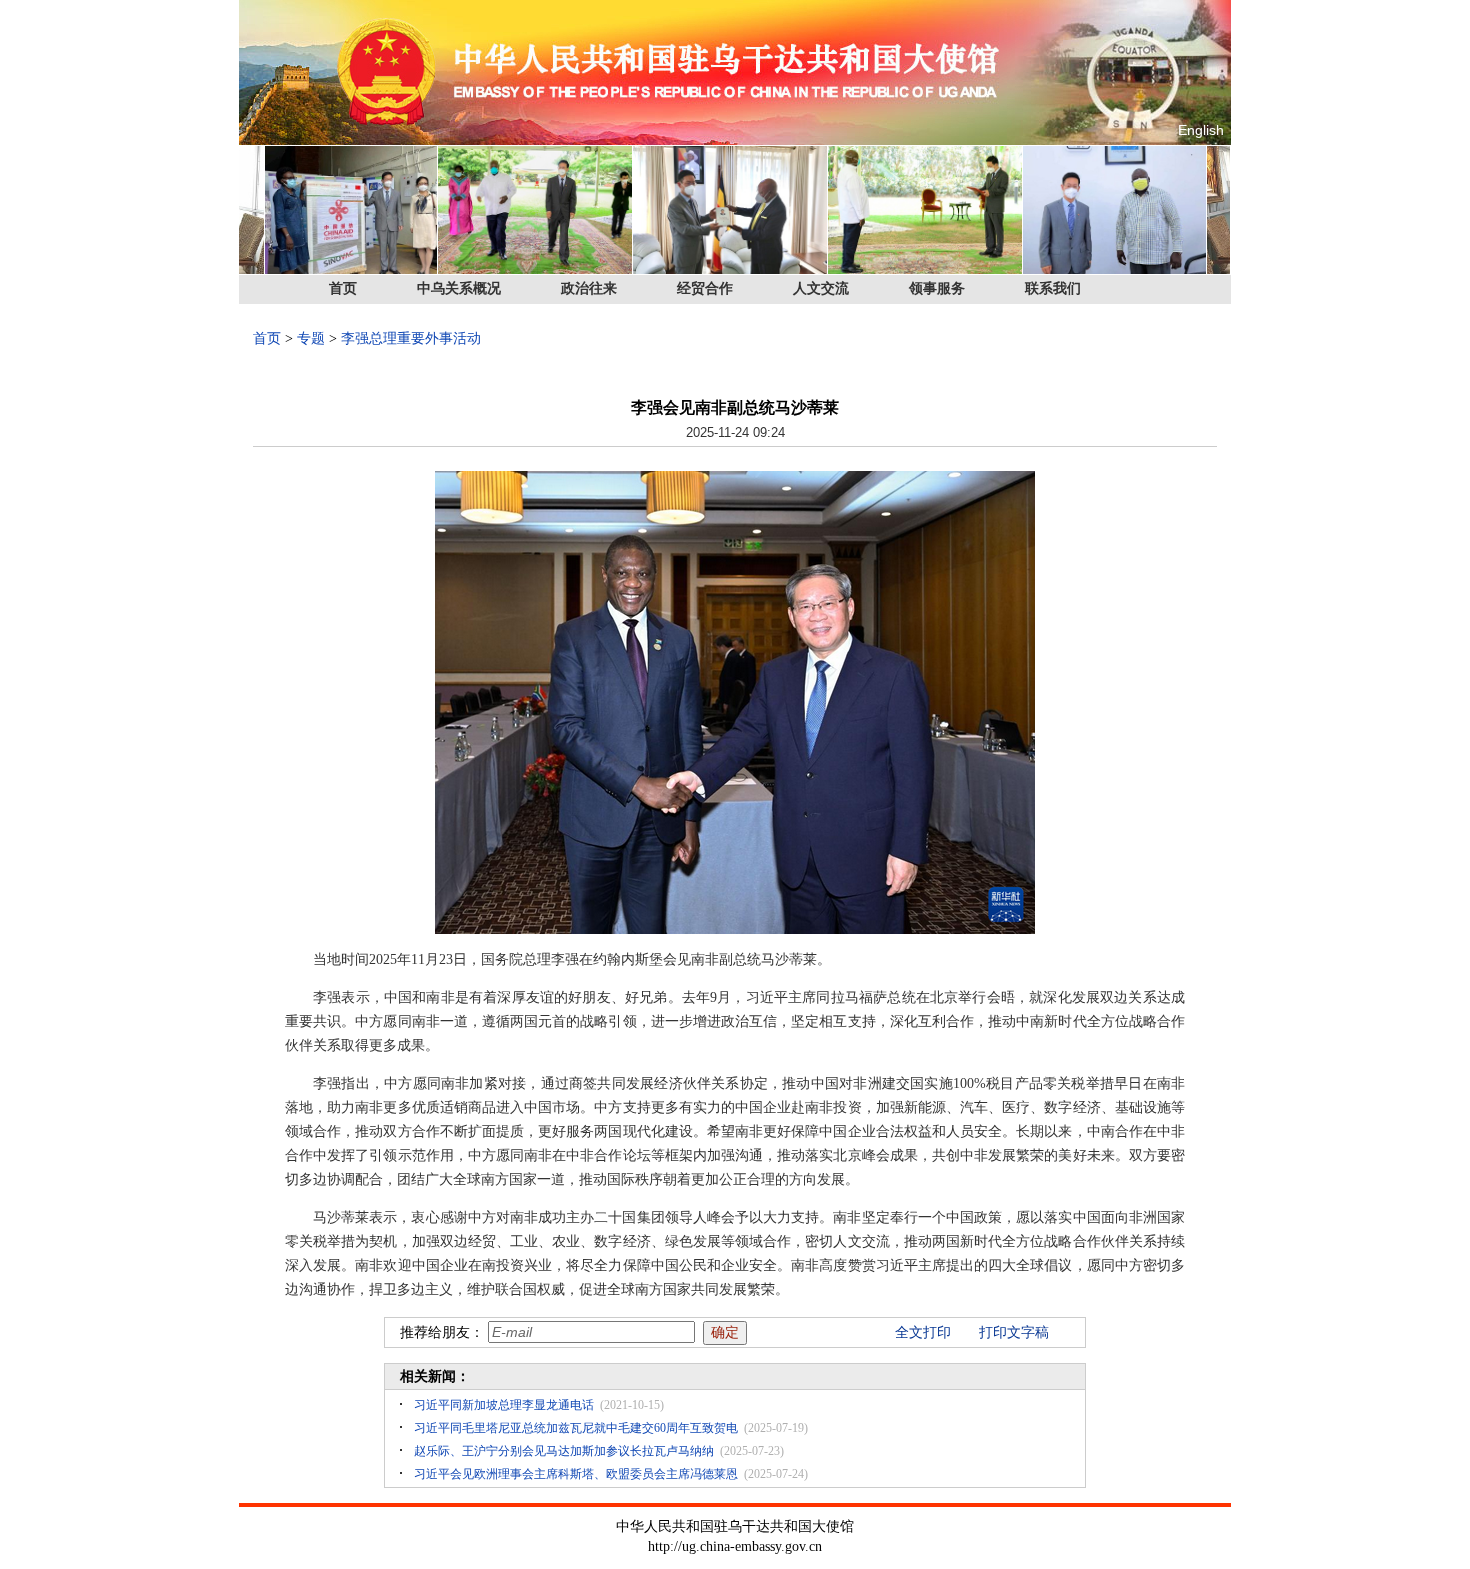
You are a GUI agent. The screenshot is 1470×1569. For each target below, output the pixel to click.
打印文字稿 (1014, 1332)
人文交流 (821, 288)
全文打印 (923, 1332)
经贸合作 (705, 288)
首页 (343, 288)
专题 (311, 338)
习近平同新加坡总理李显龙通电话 (504, 1405)
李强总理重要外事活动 (411, 338)
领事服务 (937, 288)
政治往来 (589, 288)
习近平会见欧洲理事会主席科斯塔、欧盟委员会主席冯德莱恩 (576, 1474)
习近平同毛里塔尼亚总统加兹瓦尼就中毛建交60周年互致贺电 (576, 1428)
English (1201, 130)
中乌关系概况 (459, 288)
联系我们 (1053, 288)
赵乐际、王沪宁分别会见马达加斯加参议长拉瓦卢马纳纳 (564, 1451)
